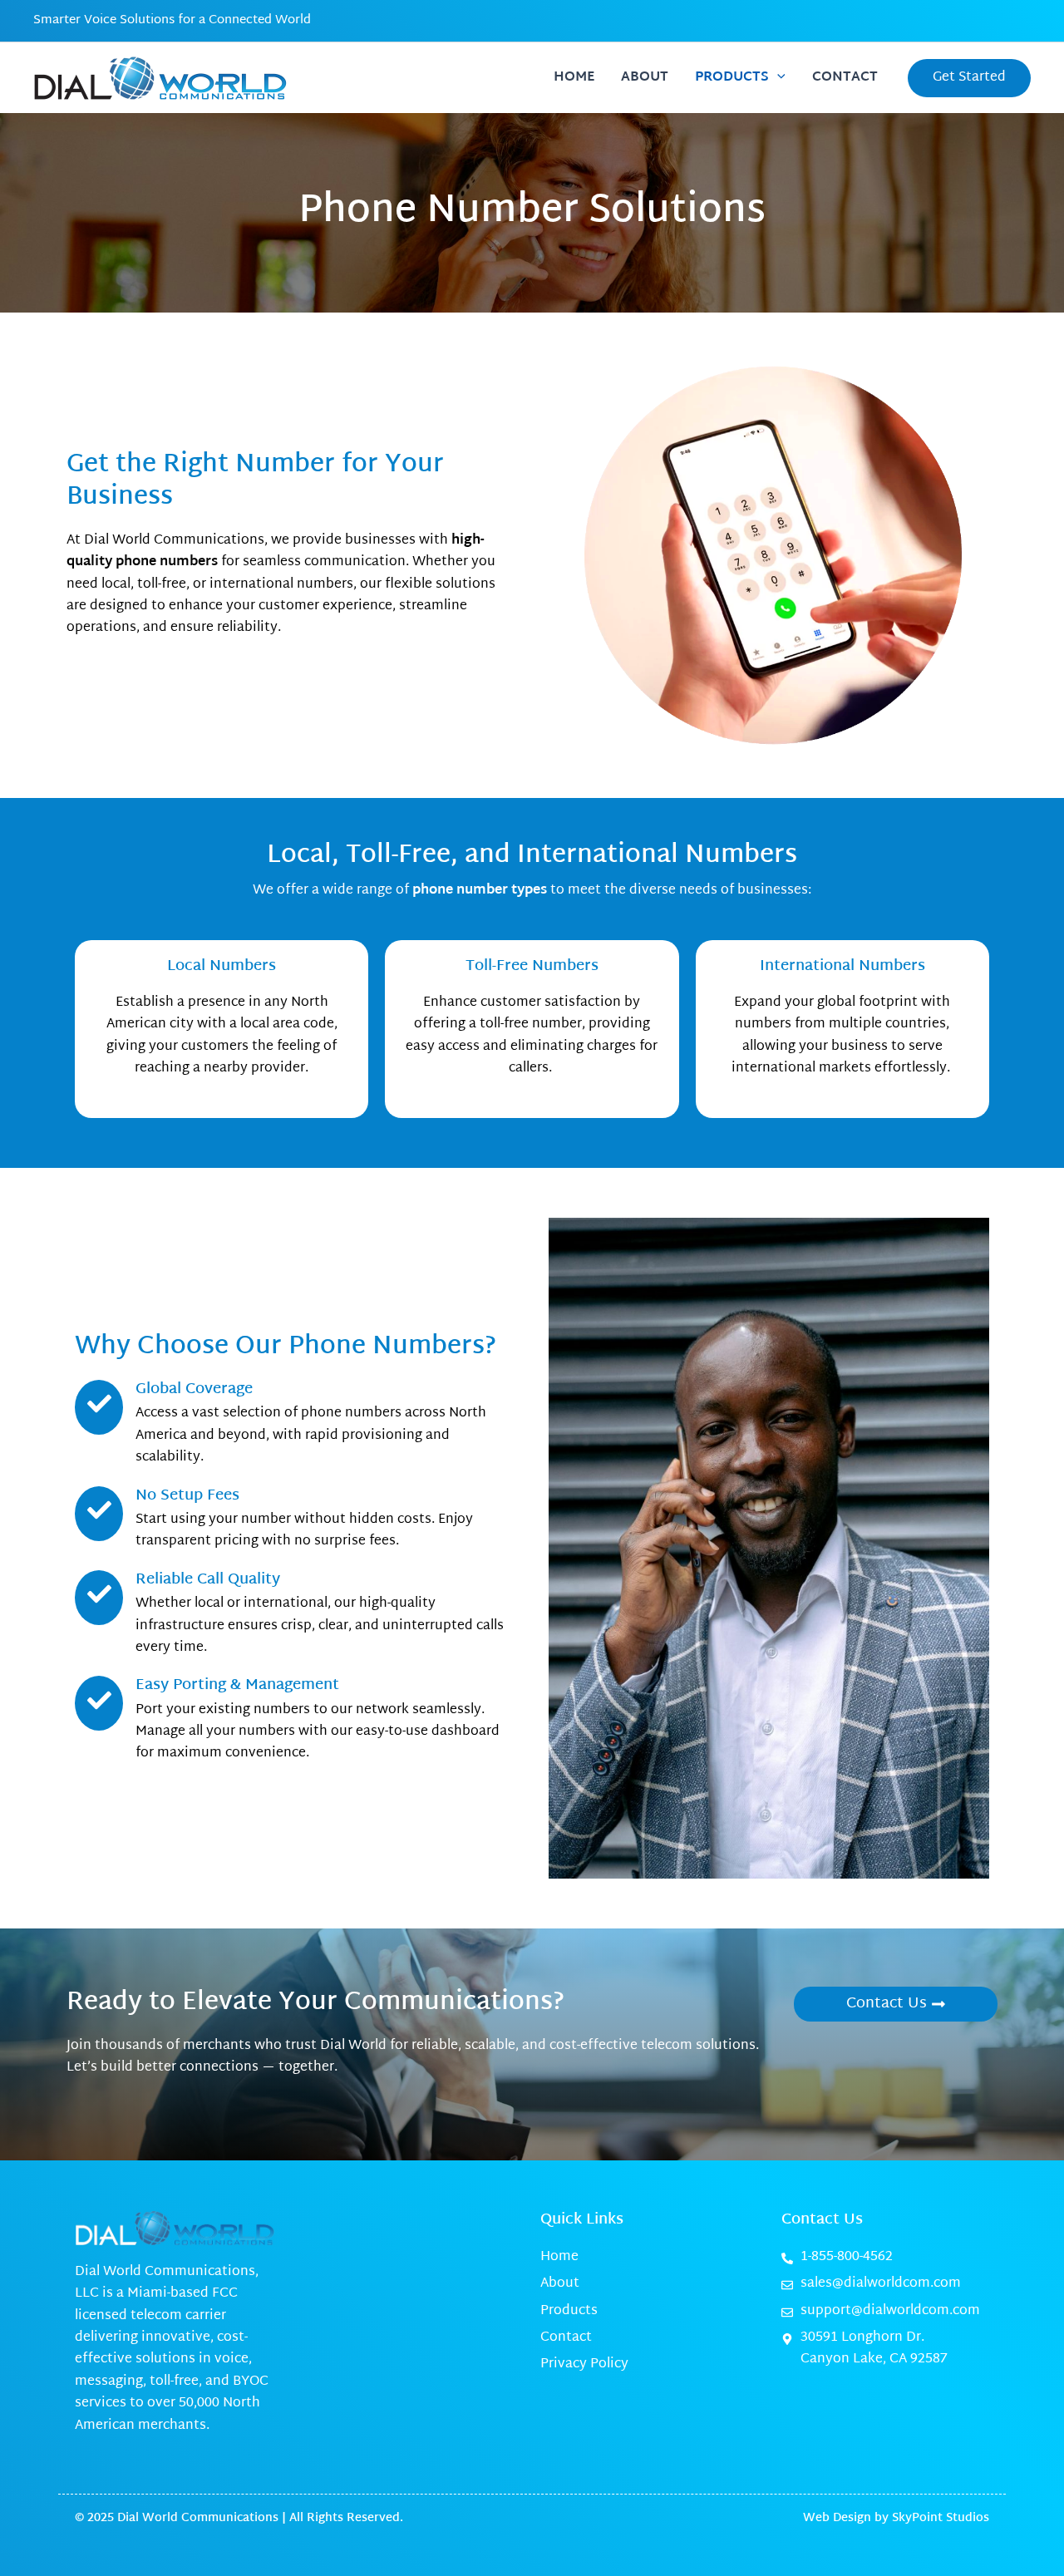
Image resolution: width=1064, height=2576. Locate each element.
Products (732, 78)
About (645, 78)
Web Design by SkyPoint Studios (896, 2518)
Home (574, 78)
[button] (777, 78)
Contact (845, 78)
